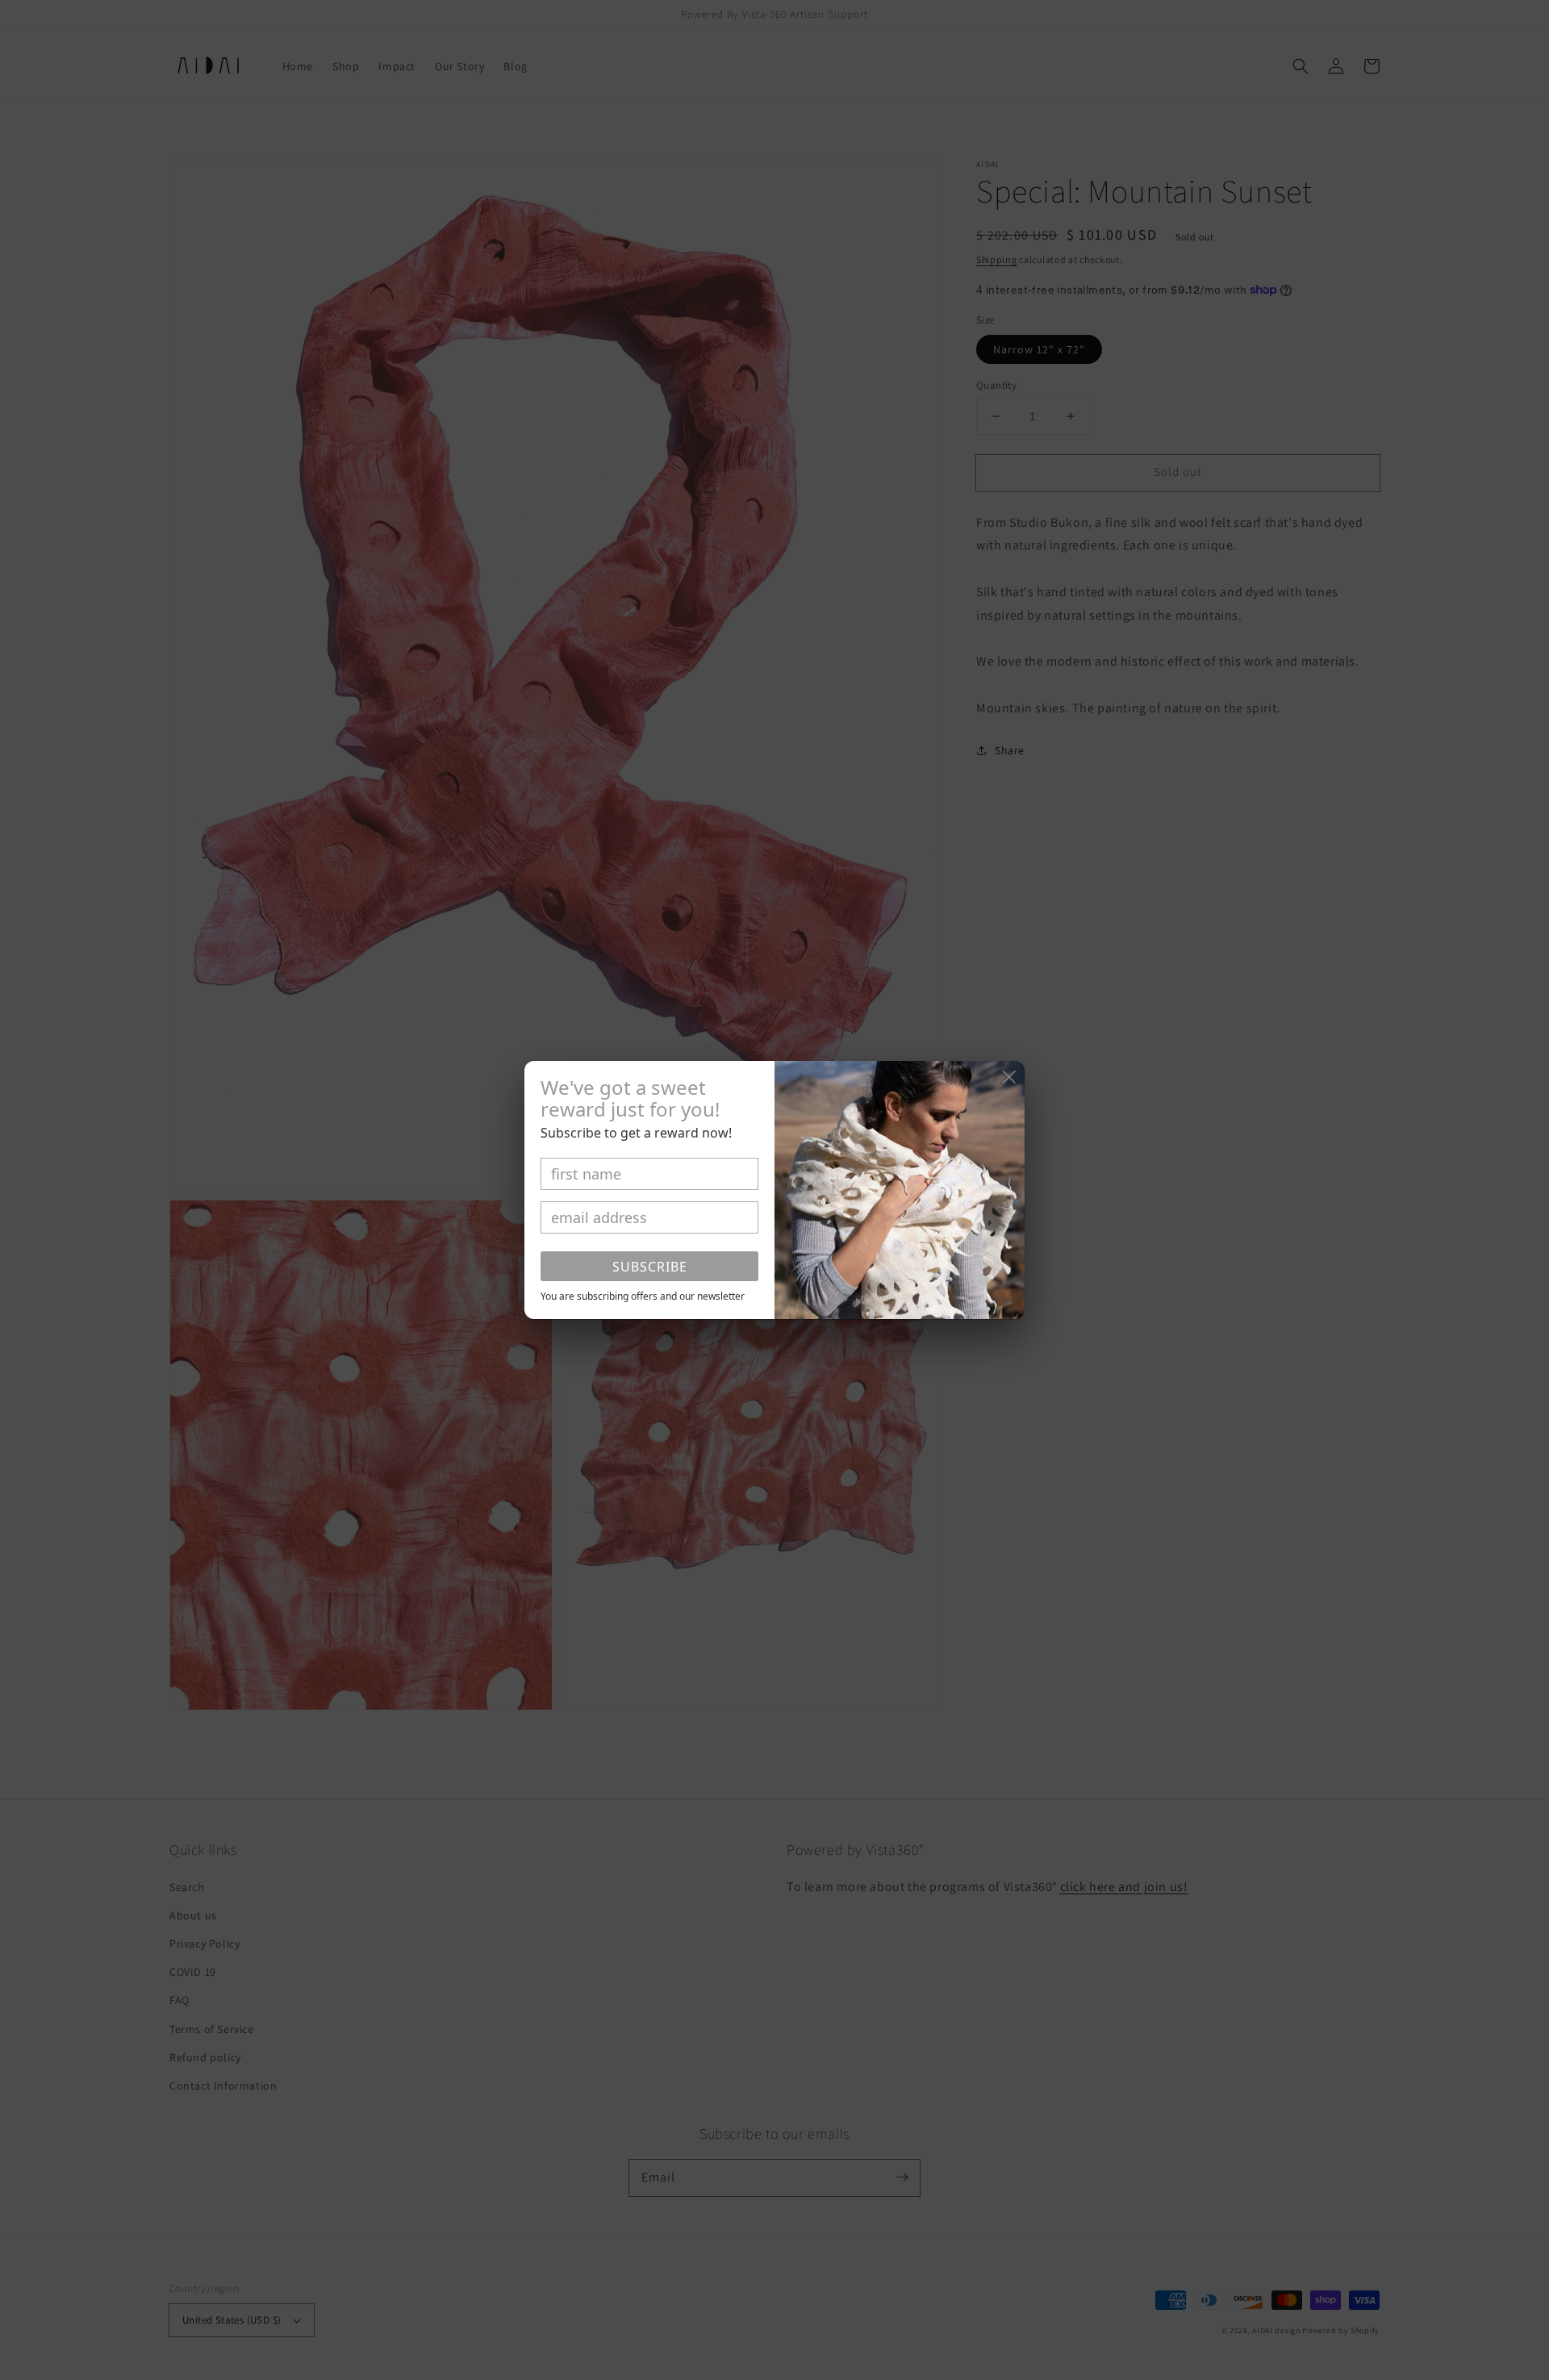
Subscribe (650, 1267)
